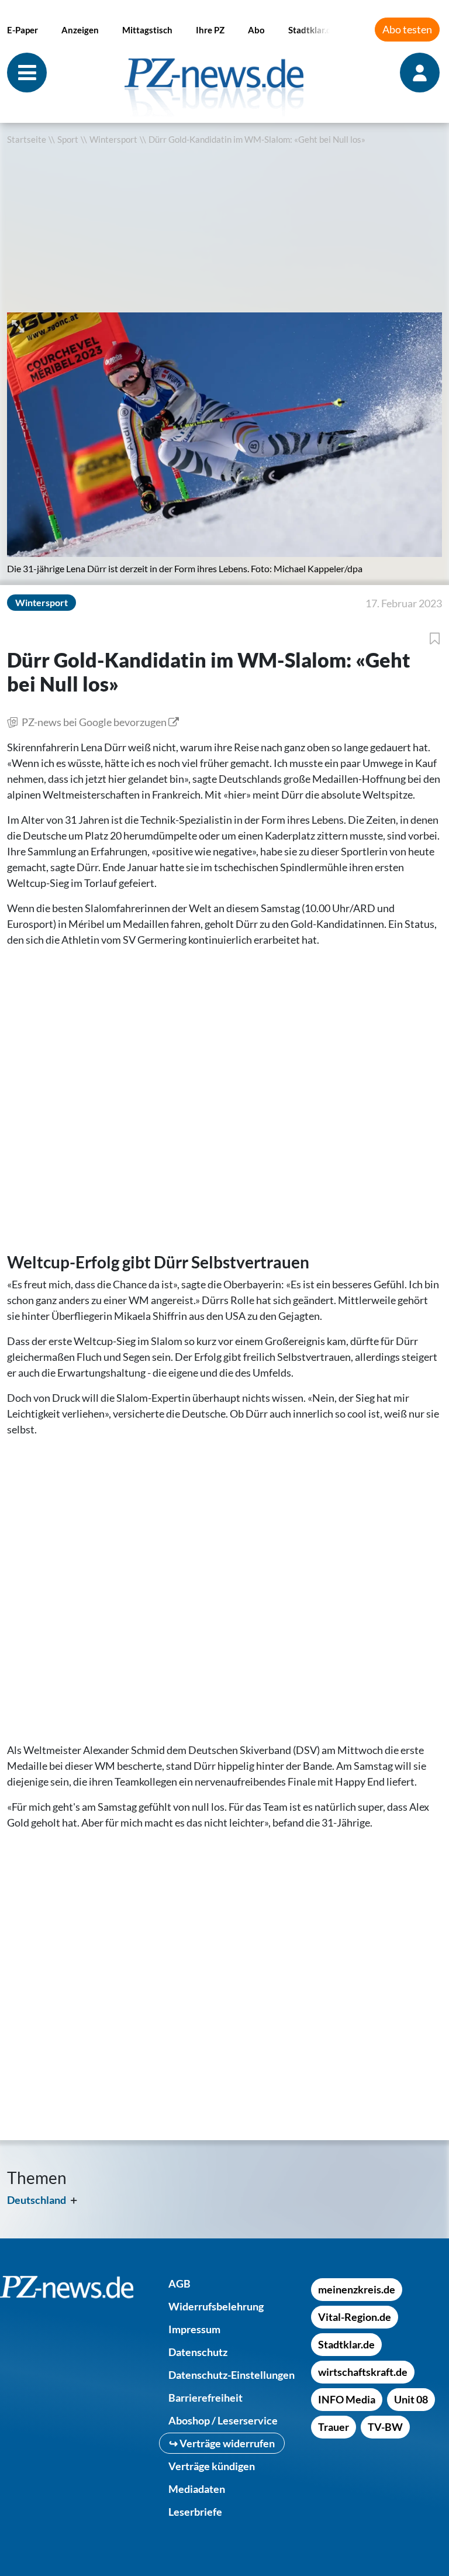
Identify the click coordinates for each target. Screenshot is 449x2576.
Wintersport (113, 140)
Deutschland (37, 2200)
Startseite (27, 140)
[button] (19, 325)
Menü (27, 73)
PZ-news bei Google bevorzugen (94, 722)
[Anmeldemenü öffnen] (421, 73)
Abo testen (407, 29)
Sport (68, 140)
